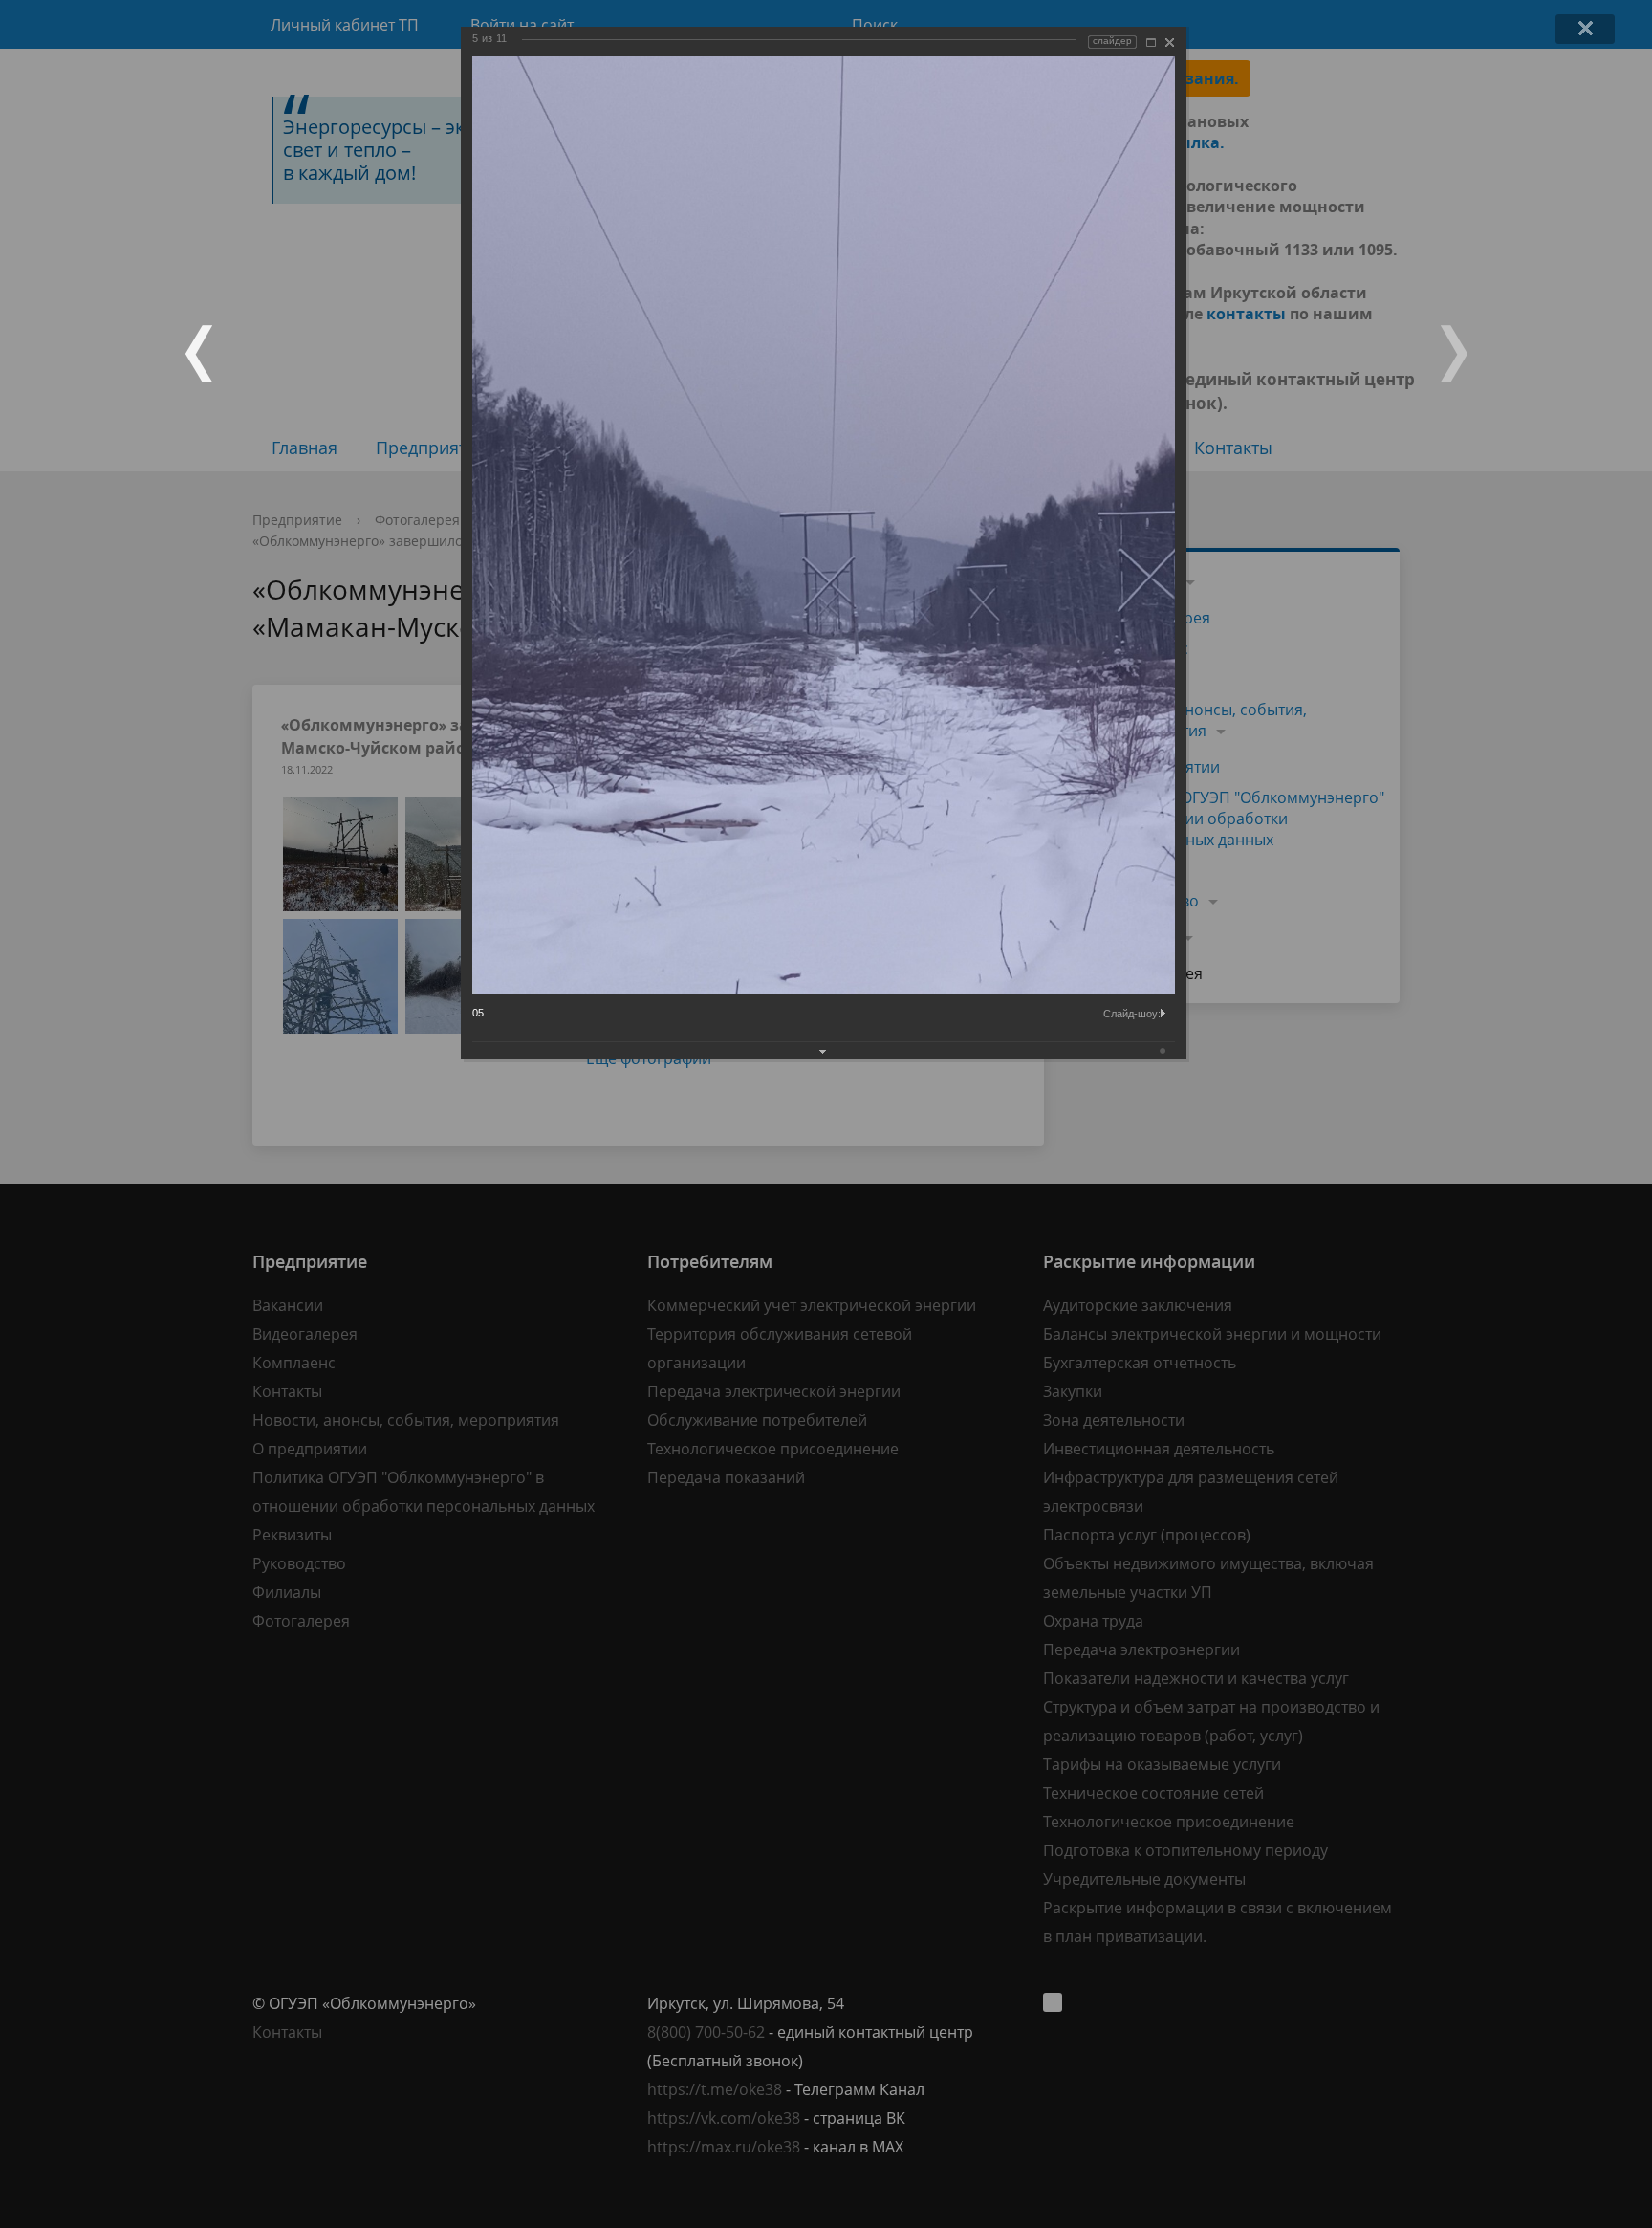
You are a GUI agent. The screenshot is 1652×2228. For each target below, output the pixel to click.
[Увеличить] (1151, 43)
